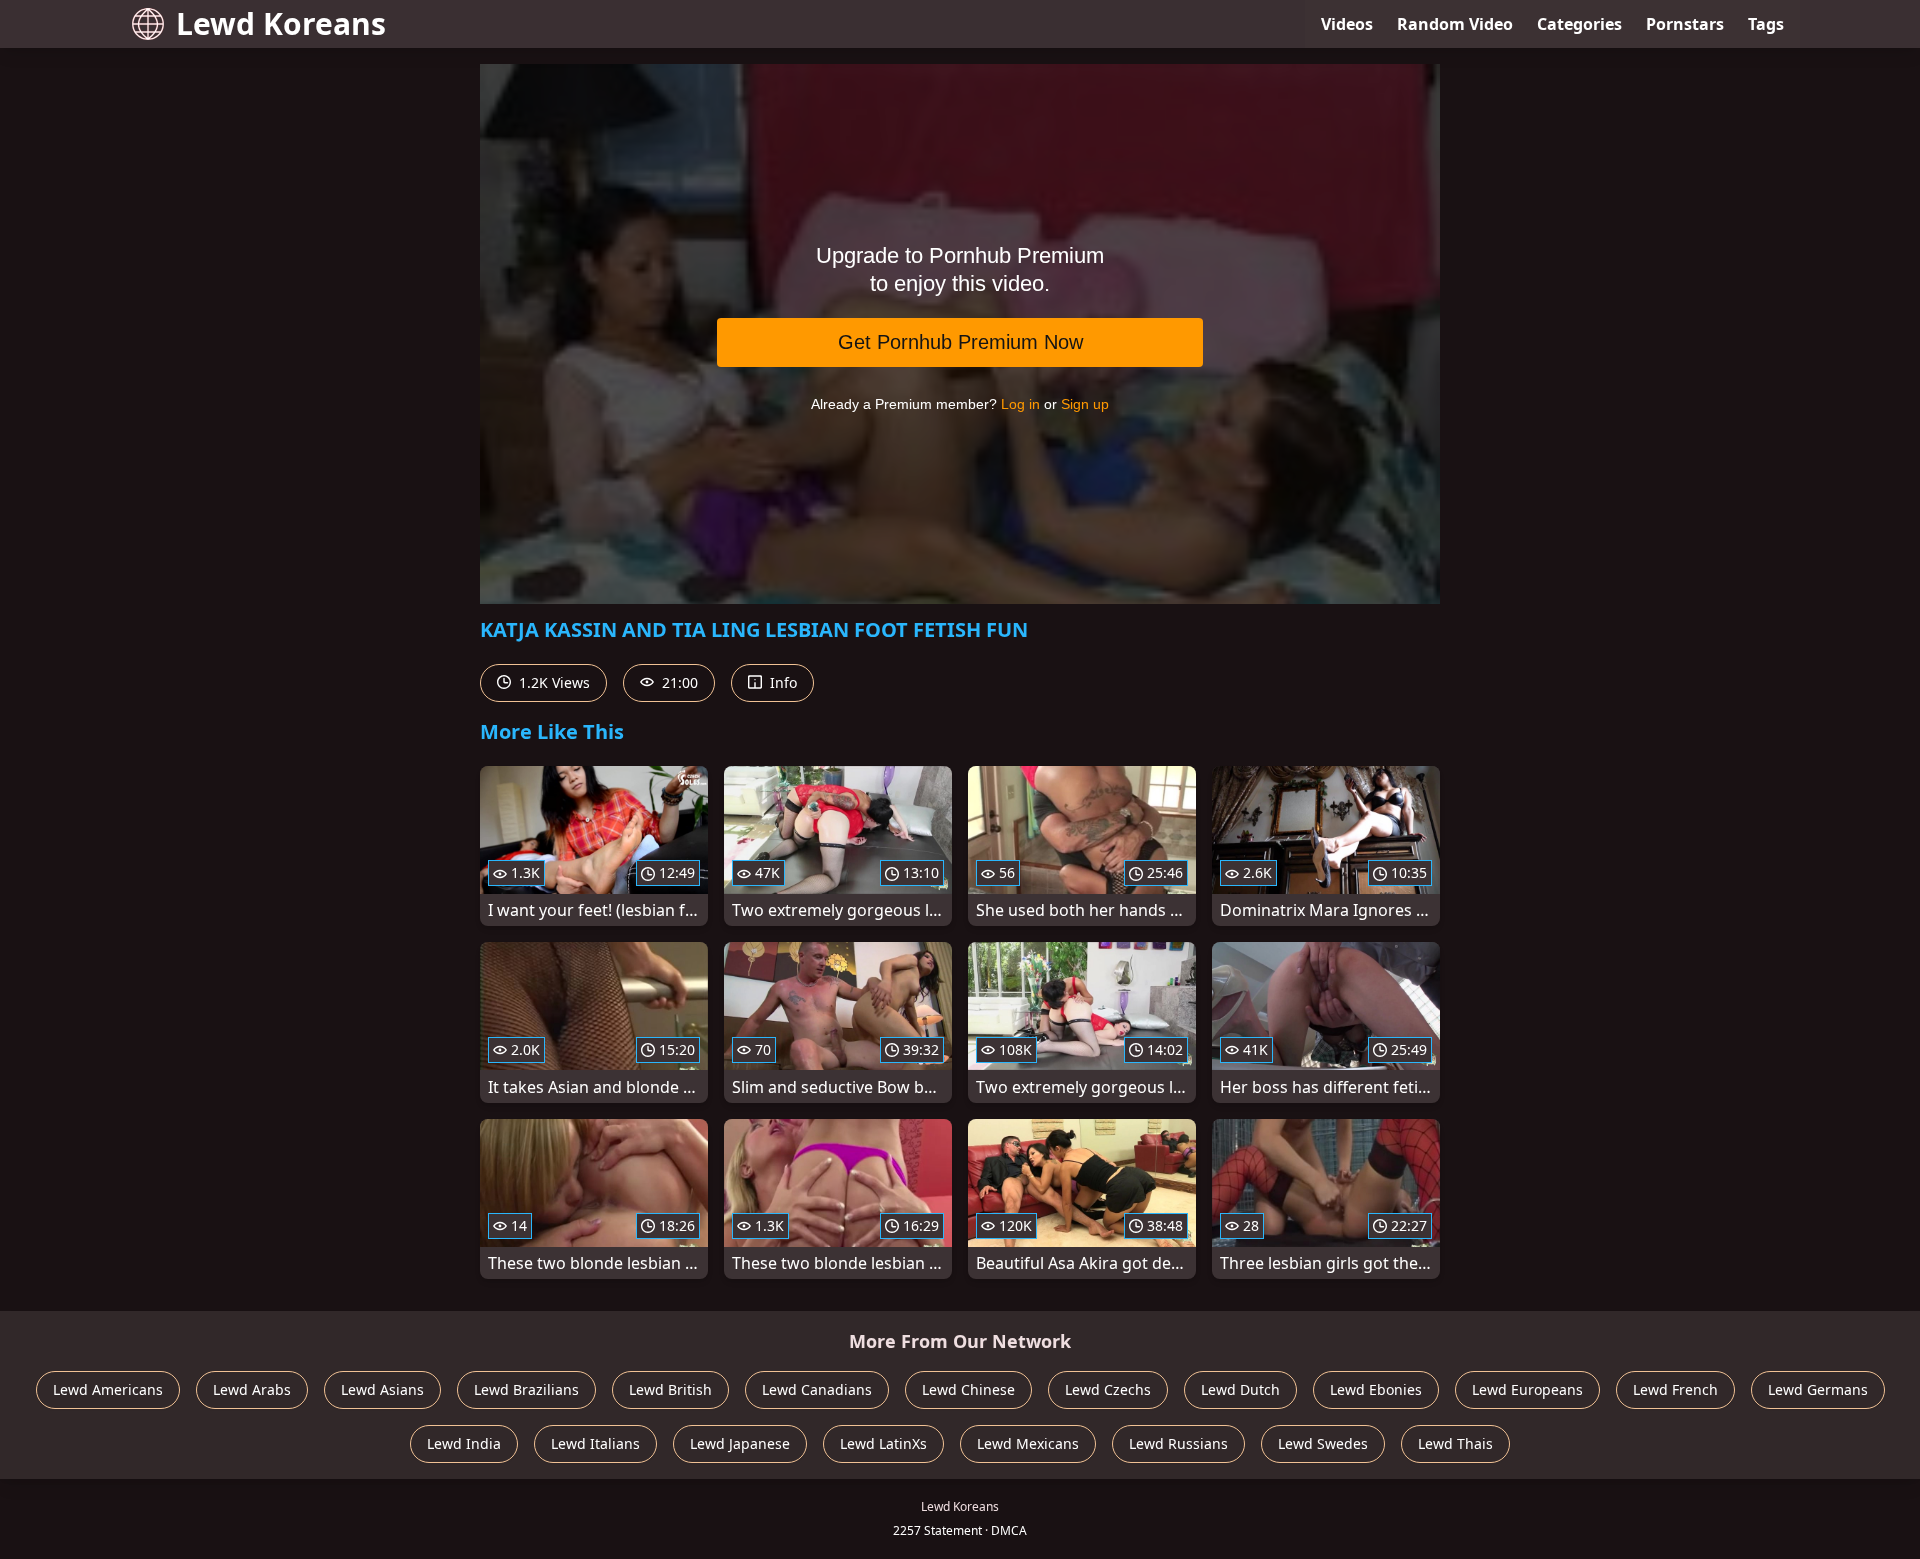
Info (781, 682)
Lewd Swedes (1323, 1443)
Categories (1579, 24)
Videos (1347, 24)
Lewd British (670, 1389)
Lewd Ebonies (1376, 1389)
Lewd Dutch (1240, 1389)
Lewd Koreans (281, 23)
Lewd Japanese (740, 1443)
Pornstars (1685, 24)
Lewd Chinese (968, 1389)
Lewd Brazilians (526, 1389)
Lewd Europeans (1527, 1389)
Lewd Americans (108, 1389)
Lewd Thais (1455, 1443)
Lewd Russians (1178, 1443)
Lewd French (1675, 1389)
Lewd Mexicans (1028, 1443)
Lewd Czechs (1108, 1389)
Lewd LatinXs (883, 1443)
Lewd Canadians (817, 1389)
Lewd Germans (1818, 1389)
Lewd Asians (382, 1389)
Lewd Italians (595, 1443)
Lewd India (464, 1443)
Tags (1766, 24)
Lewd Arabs (252, 1389)
